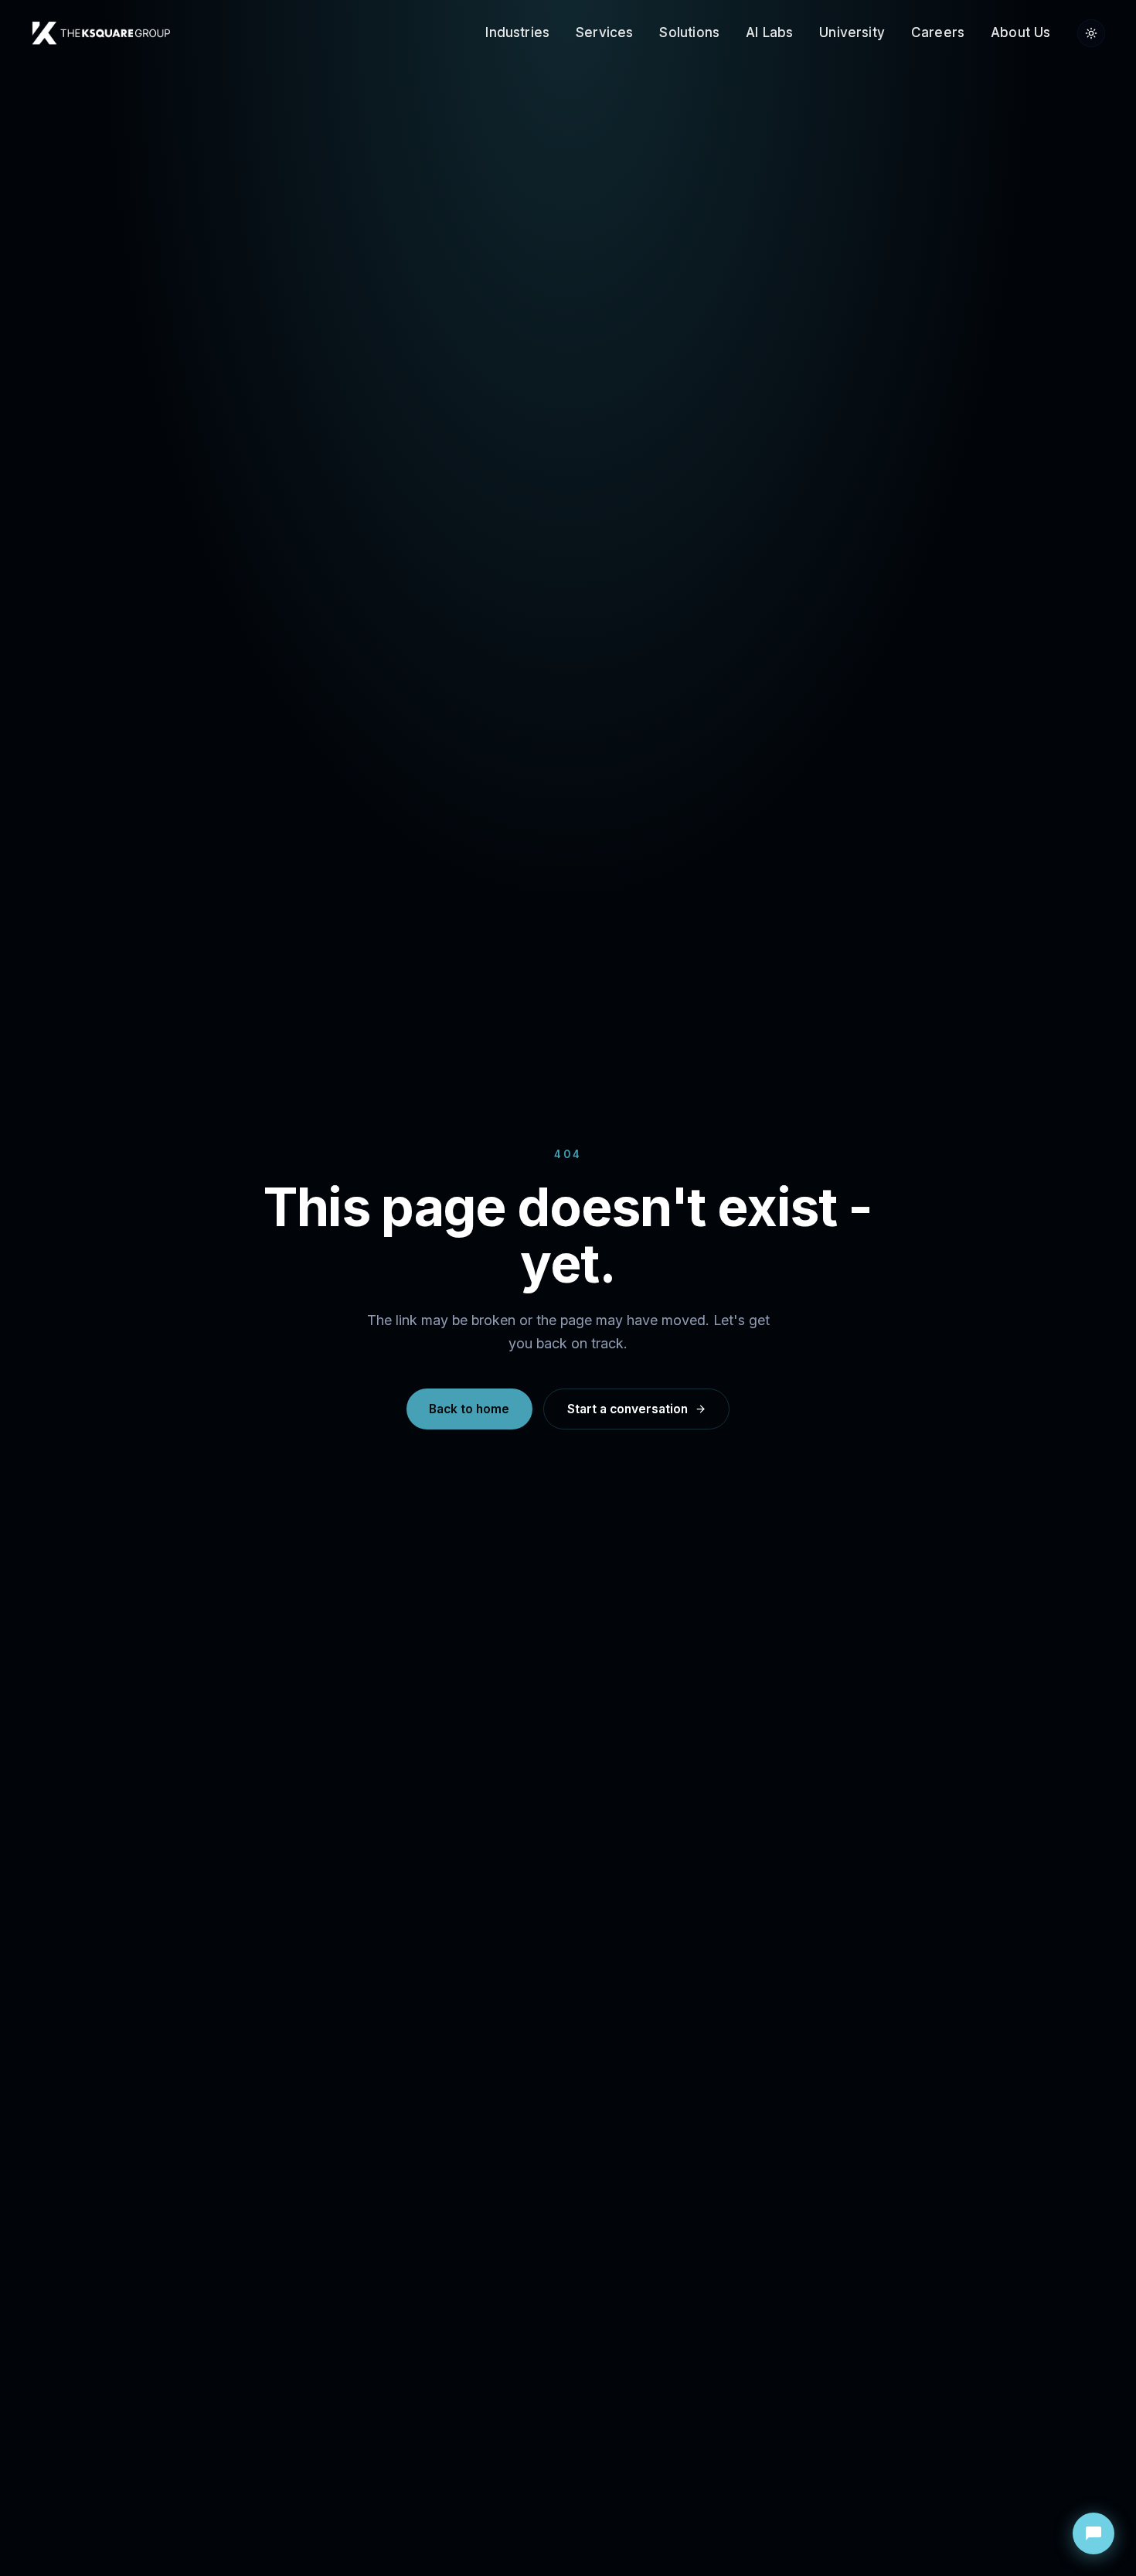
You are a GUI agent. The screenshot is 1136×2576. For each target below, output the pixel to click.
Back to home (469, 1409)
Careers (938, 32)
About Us (1020, 32)
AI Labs (769, 32)
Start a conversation (628, 1409)
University (852, 32)
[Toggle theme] (1091, 33)
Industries (517, 32)
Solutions (689, 32)
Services (604, 32)
